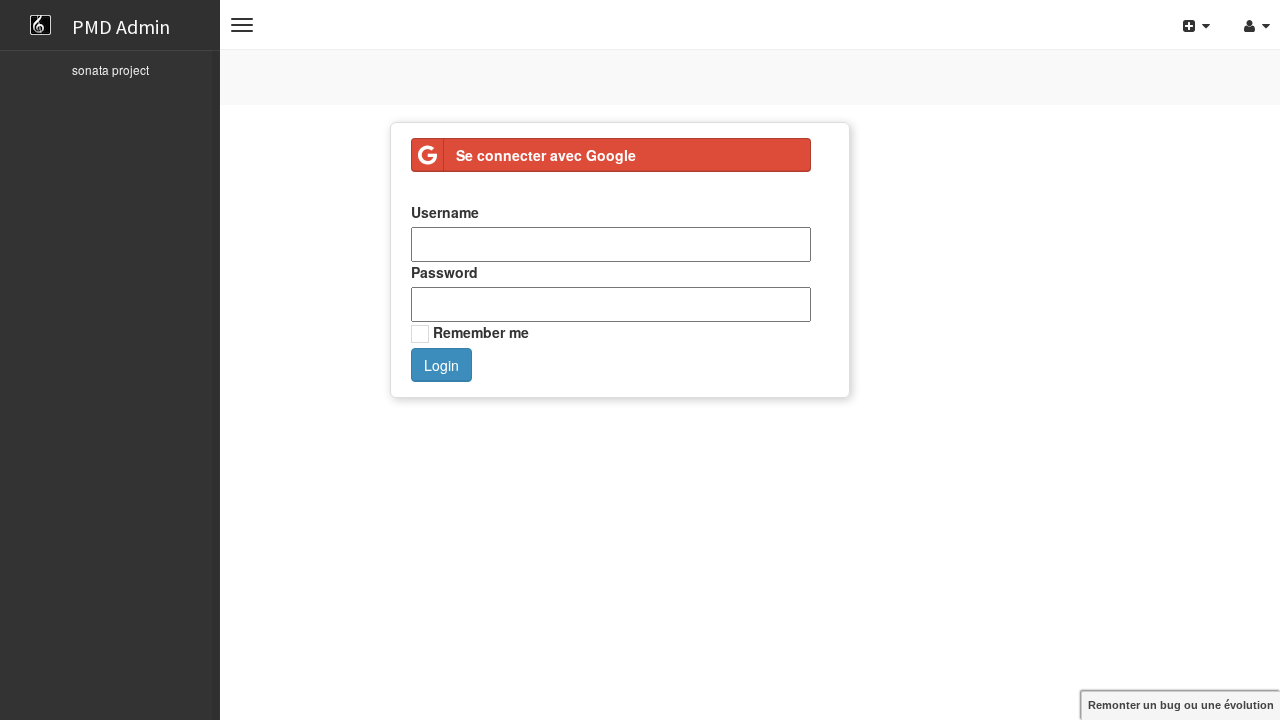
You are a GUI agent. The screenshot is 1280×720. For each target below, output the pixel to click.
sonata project (110, 69)
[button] (242, 25)
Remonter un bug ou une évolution (1181, 705)
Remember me (479, 332)
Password (444, 272)
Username (445, 212)
